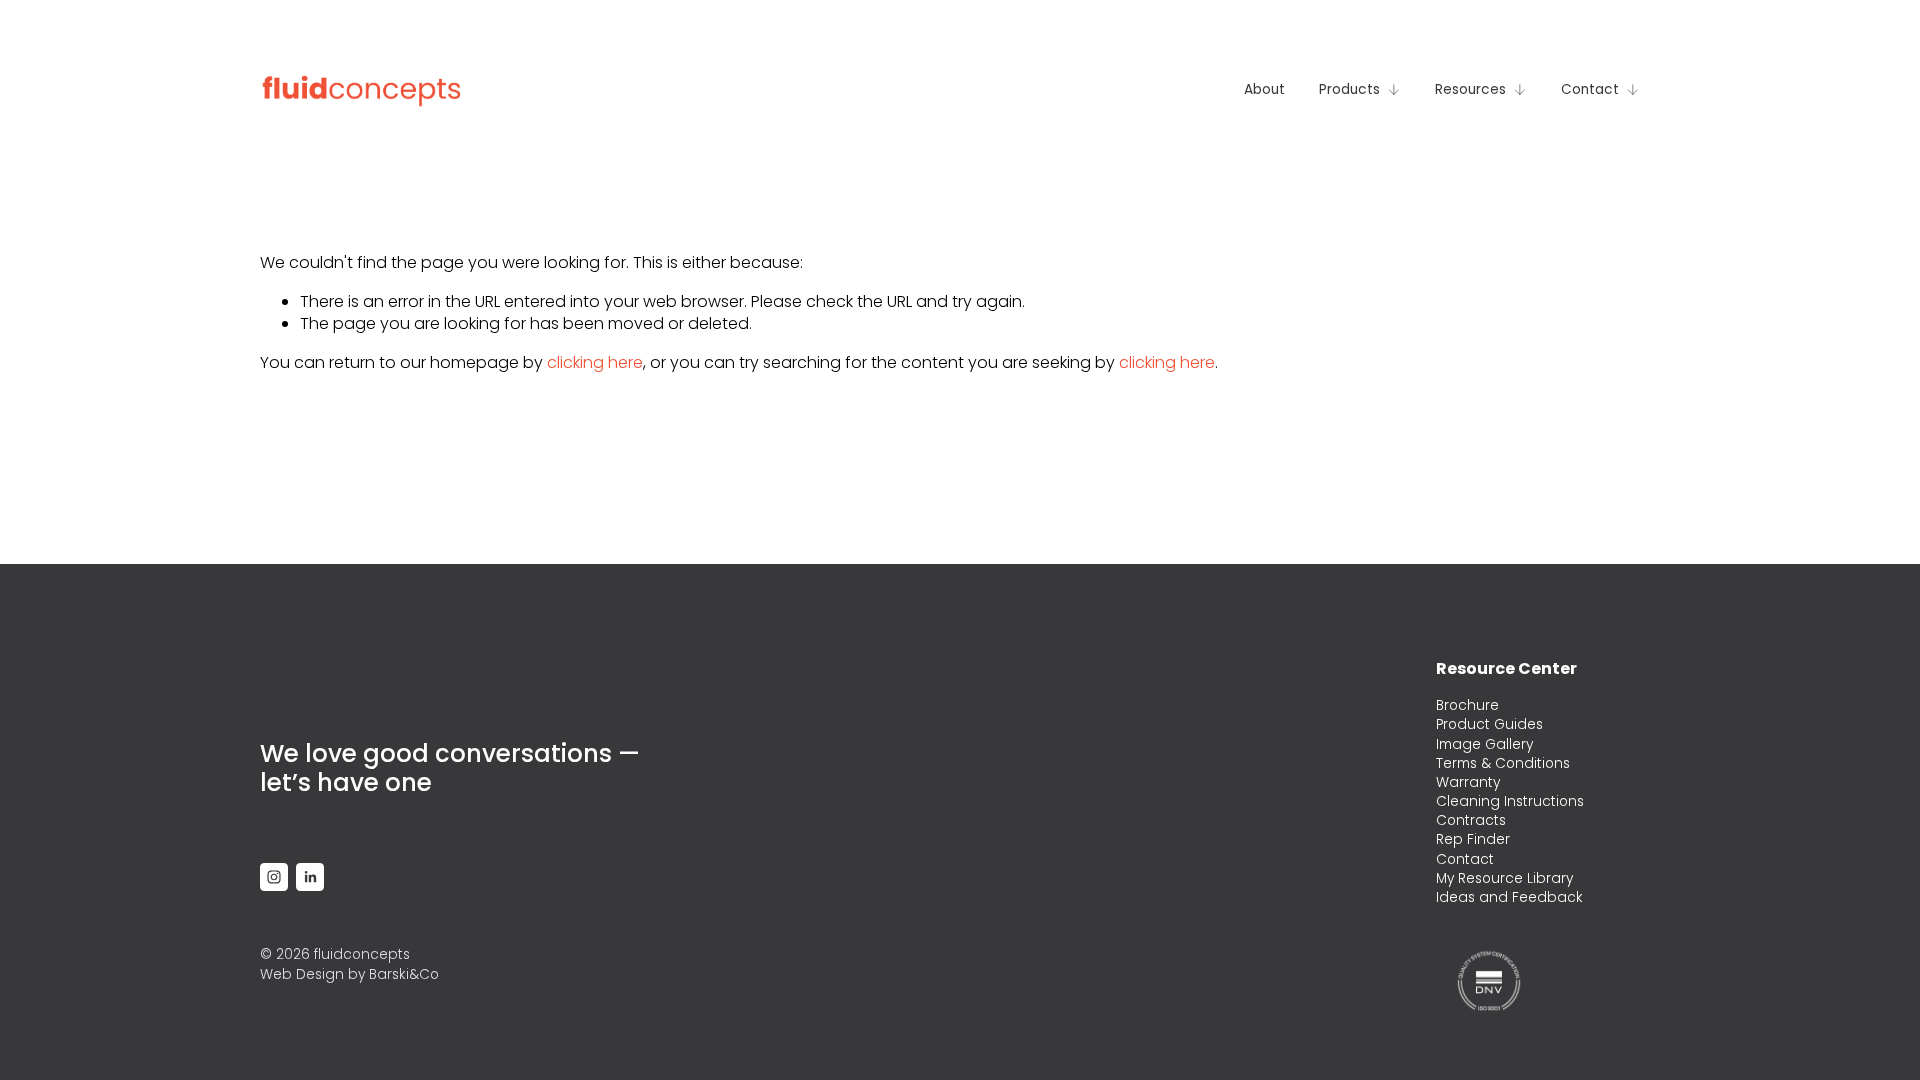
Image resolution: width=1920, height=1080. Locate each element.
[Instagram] (274, 877)
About (1264, 89)
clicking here (595, 362)
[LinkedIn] (310, 877)
